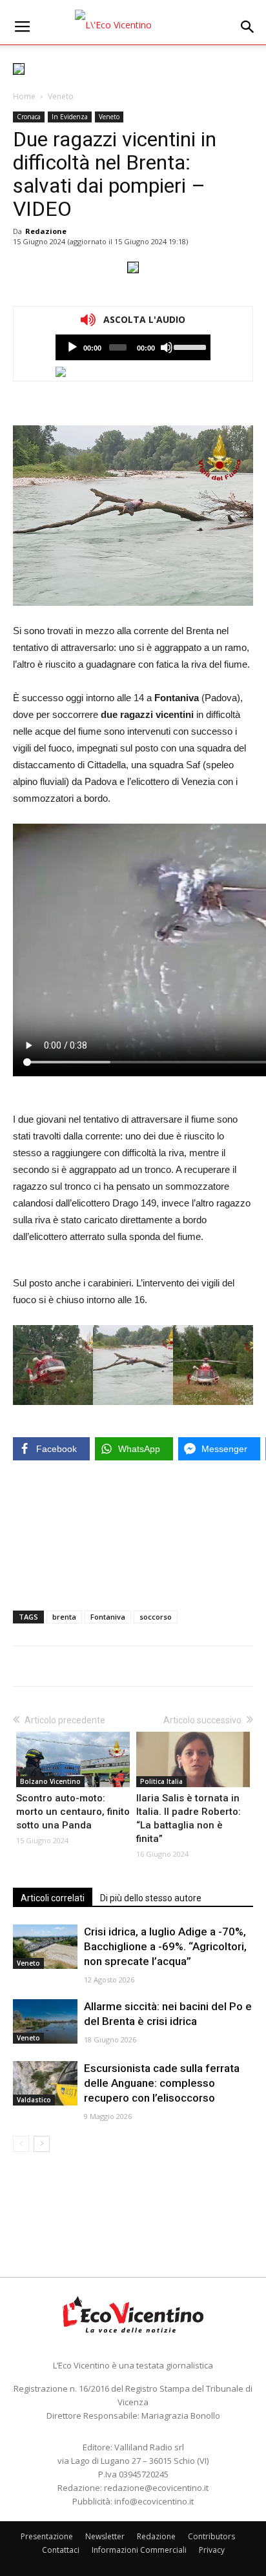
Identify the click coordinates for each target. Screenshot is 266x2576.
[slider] (189, 346)
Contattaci (61, 2550)
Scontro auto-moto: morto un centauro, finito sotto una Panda (73, 1812)
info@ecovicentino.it (154, 2501)
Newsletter (105, 2536)
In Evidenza (70, 117)
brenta (64, 1617)
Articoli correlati (53, 1898)
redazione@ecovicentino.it (156, 2488)
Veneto (61, 96)
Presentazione (47, 2536)
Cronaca (29, 117)
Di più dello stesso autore (151, 1898)
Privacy (212, 2550)
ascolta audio (72, 347)
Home (24, 96)
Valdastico (34, 2100)
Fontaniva (108, 1617)
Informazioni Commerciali (139, 2550)
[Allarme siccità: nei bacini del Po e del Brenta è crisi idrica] (45, 2021)
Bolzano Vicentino (50, 1781)
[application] (133, 347)
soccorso (156, 1617)
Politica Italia (161, 1781)
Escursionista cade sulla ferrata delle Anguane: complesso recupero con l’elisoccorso (162, 2083)
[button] (248, 27)
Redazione (46, 231)
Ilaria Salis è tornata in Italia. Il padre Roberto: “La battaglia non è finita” (189, 1818)
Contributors (211, 2536)
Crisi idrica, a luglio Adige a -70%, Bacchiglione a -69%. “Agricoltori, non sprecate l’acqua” (165, 1946)
